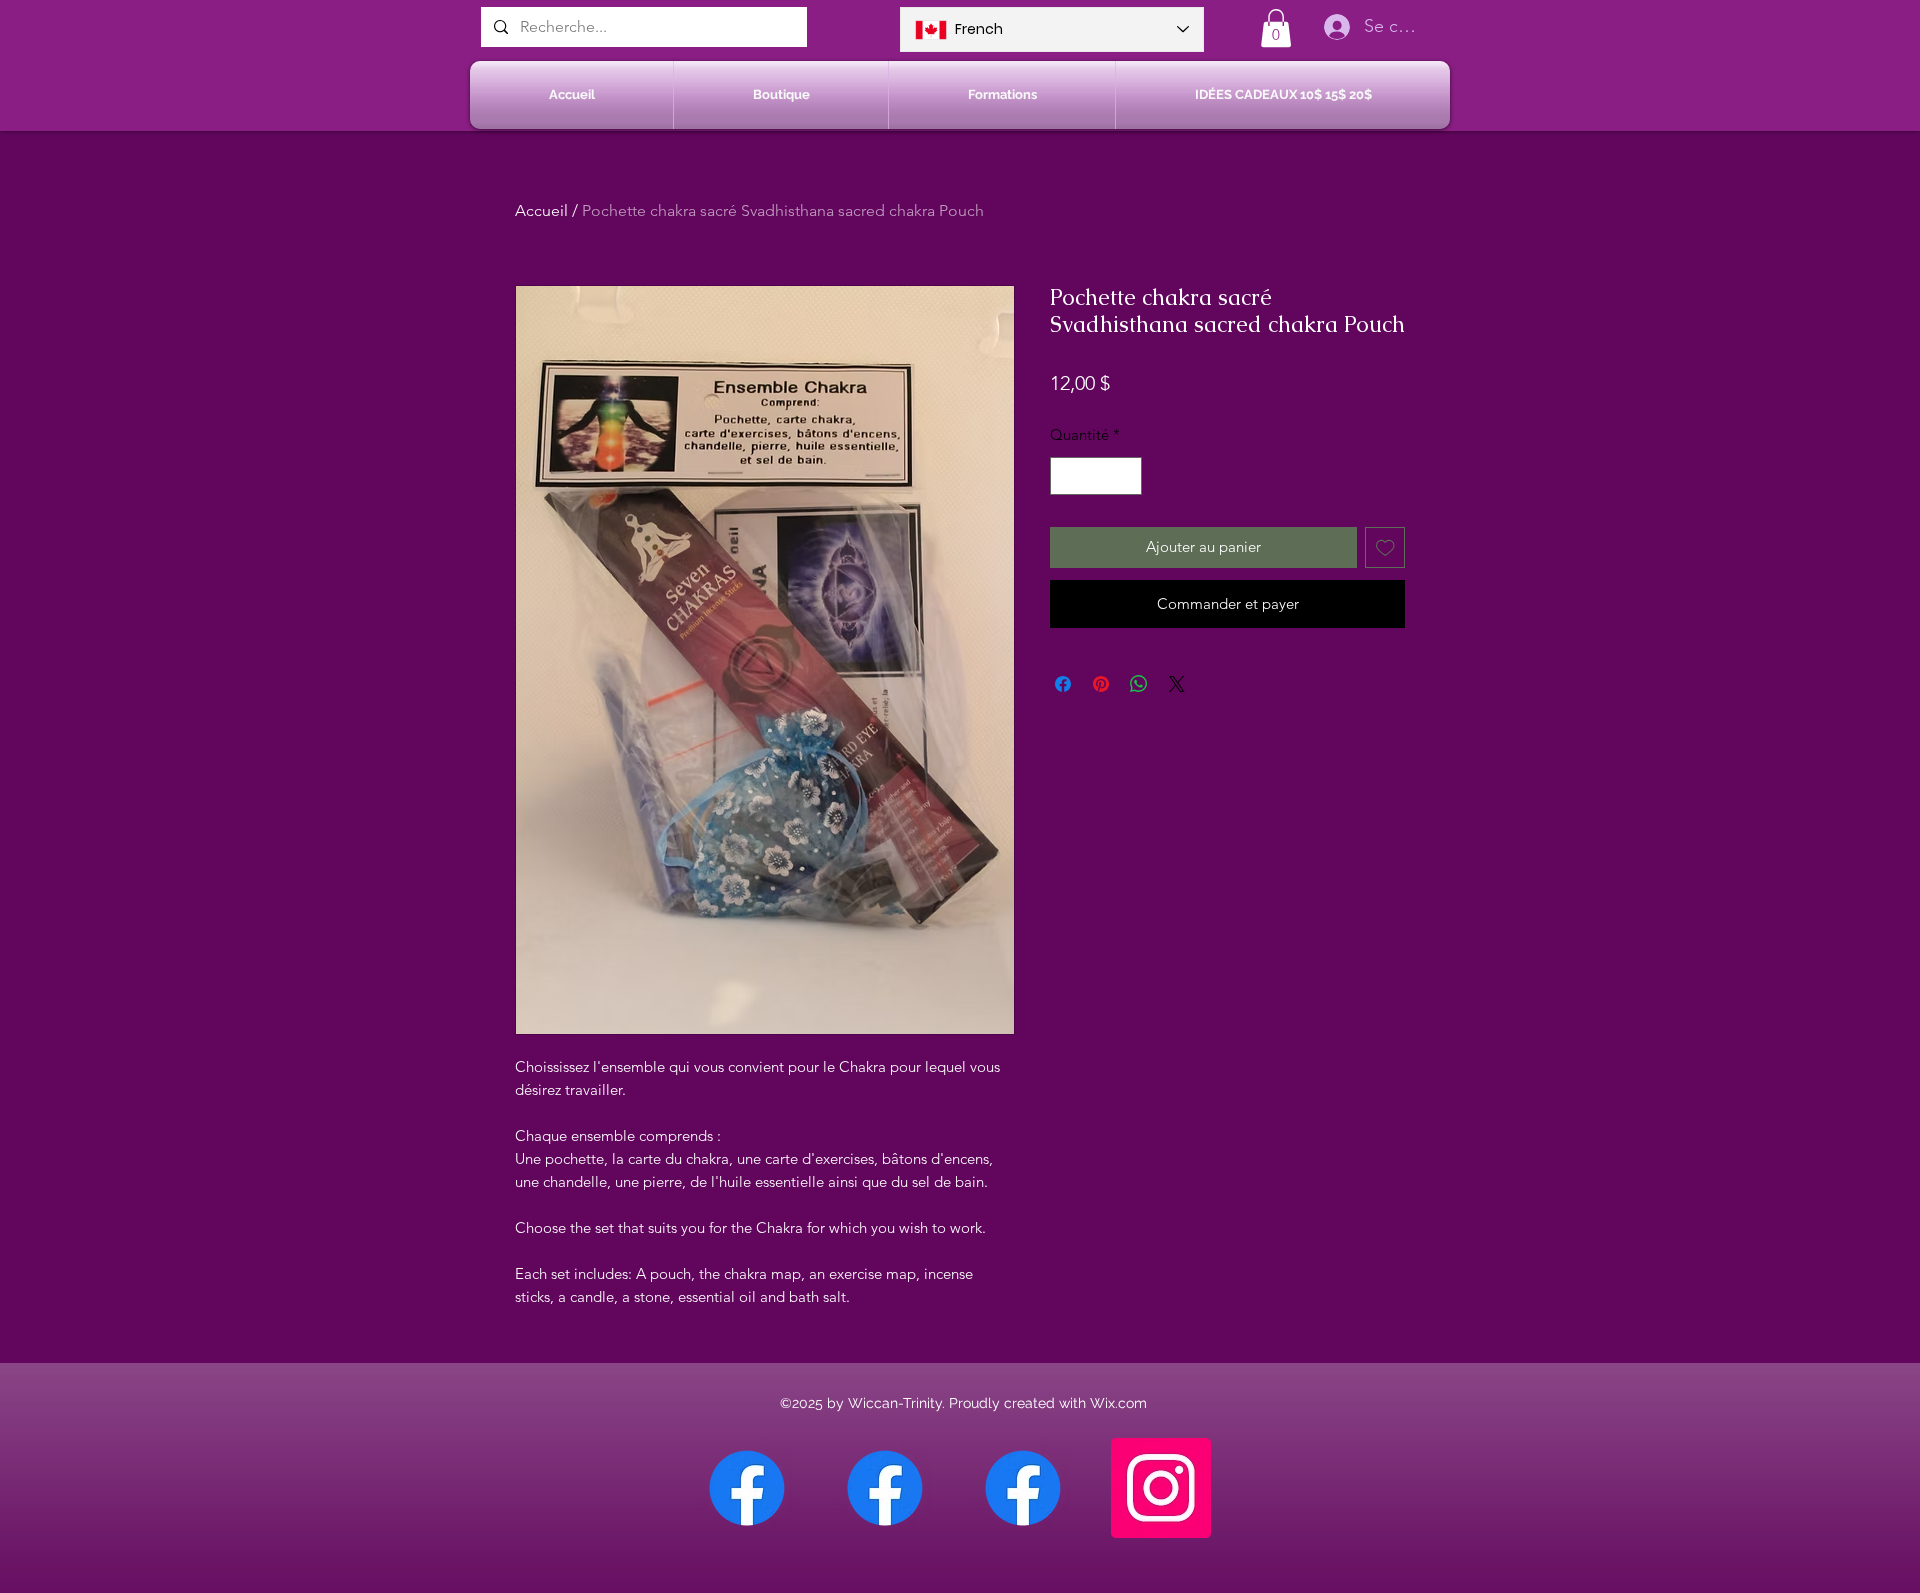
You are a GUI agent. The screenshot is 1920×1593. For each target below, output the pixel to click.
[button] (1276, 28)
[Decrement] (1066, 476)
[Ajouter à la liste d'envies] (1385, 547)
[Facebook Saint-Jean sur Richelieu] (1023, 1488)
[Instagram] (1161, 1488)
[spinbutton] (1096, 476)
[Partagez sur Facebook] (1063, 684)
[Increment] (1126, 476)
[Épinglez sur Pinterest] (1101, 684)
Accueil (541, 210)
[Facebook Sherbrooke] (885, 1488)
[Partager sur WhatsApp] (1139, 684)
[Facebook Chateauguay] (747, 1488)
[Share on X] (1177, 684)
